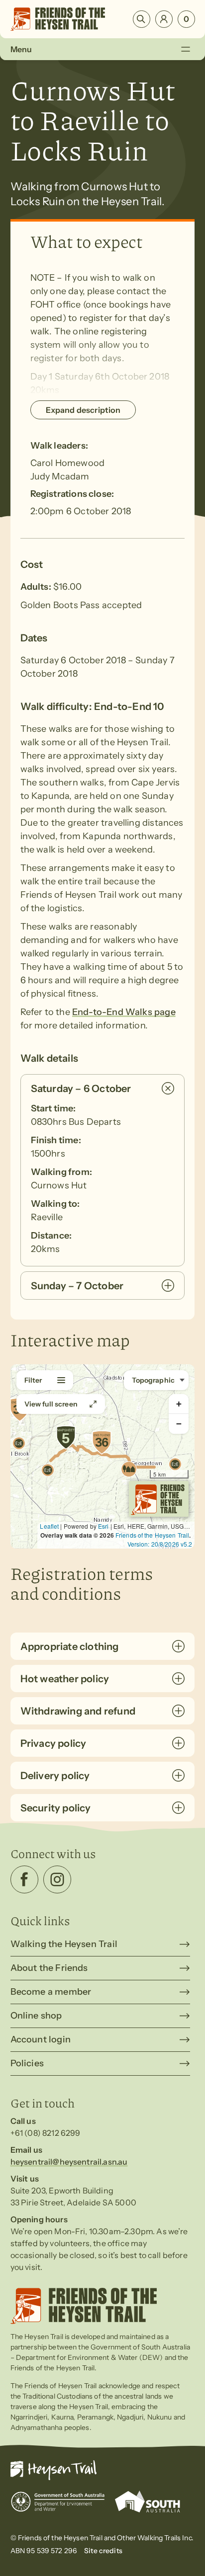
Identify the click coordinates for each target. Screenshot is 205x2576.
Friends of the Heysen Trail (152, 1535)
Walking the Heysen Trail (64, 1944)
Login (164, 19)
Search (142, 19)
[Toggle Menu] (186, 49)
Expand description (83, 410)
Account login (41, 2039)
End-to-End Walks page (124, 1012)
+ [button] (179, 1404)
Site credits (103, 2551)
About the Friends (49, 1968)
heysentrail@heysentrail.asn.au (69, 2162)
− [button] (179, 1424)
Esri (103, 1526)
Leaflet (49, 1526)
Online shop (36, 2016)
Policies (27, 2063)
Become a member (51, 1992)
